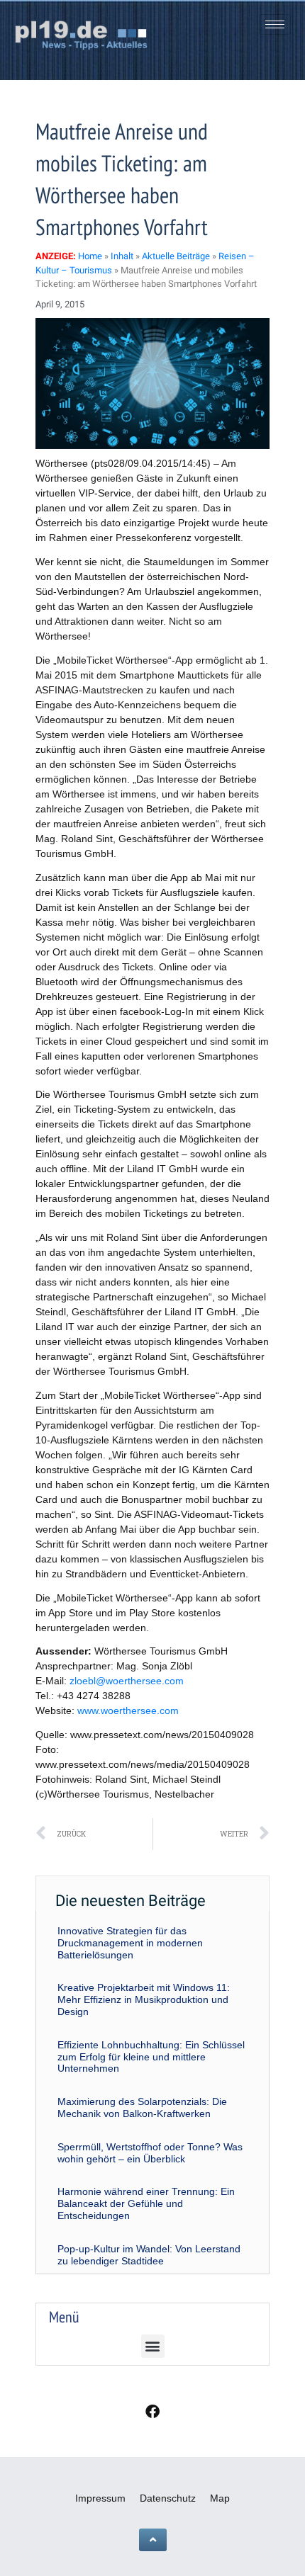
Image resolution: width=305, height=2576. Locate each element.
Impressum (100, 2498)
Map (220, 2498)
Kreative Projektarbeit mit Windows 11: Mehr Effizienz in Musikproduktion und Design (144, 1999)
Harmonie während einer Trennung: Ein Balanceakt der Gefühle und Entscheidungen (146, 2203)
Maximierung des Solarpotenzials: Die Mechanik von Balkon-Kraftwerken (142, 2107)
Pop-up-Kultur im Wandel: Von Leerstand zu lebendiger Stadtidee (149, 2255)
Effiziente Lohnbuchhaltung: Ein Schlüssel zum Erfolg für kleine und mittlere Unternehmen (151, 2057)
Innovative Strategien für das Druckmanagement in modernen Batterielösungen (130, 1943)
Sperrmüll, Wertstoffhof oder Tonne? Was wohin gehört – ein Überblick (150, 2153)
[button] (153, 2346)
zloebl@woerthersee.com (127, 1681)
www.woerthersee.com (128, 1710)
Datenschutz (168, 2498)
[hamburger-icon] (275, 24)
